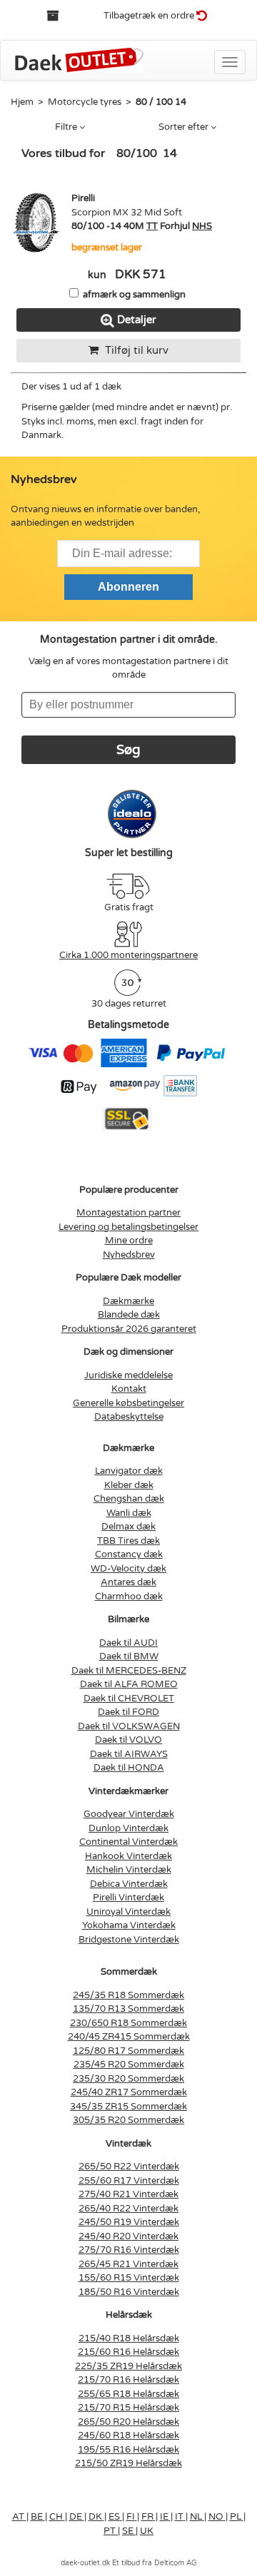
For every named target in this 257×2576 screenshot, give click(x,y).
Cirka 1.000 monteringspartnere (128, 955)
